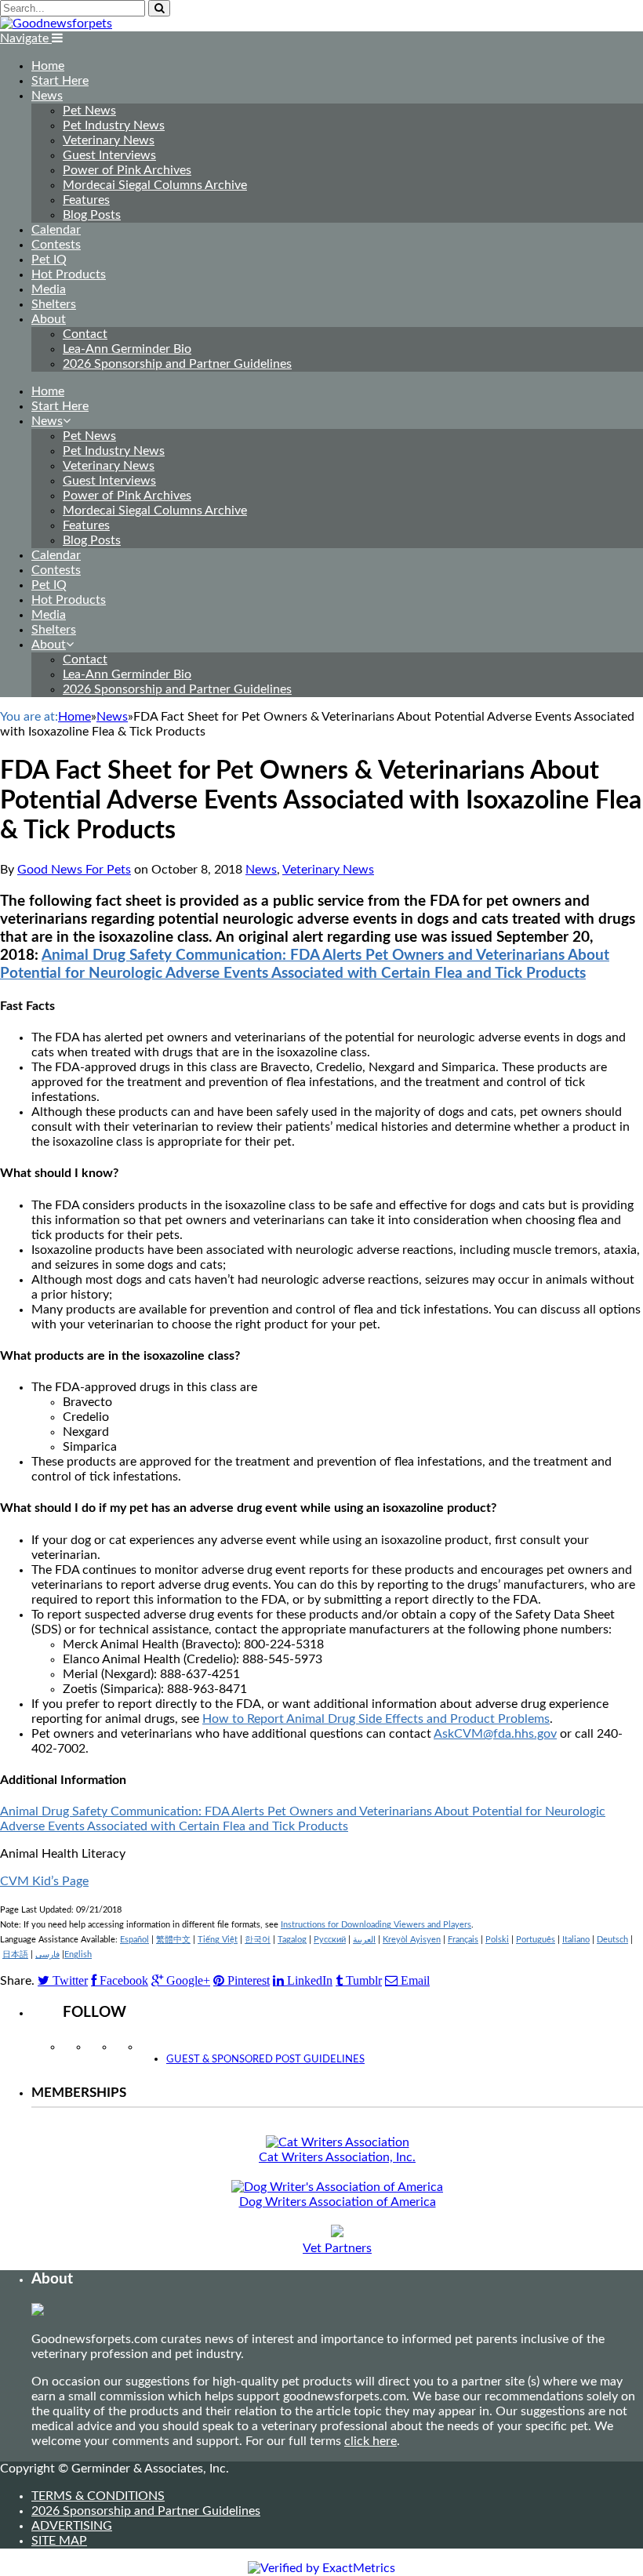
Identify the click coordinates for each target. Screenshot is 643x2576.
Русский (330, 1940)
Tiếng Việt (218, 1940)
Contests (56, 245)
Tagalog (292, 1940)
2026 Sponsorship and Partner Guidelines (177, 364)
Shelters (54, 304)
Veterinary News (109, 140)
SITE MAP (59, 2541)
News (47, 96)
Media (49, 289)
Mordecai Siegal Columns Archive (155, 185)
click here (371, 2441)
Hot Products (69, 274)
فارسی (47, 1955)
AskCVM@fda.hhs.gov (495, 1734)
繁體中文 (173, 1940)
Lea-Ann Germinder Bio (127, 349)
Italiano (576, 1940)
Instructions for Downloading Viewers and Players (376, 1925)
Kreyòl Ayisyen (412, 1940)
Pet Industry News (114, 125)
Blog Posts (92, 215)
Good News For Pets (74, 870)
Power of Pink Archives (127, 170)
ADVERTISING (72, 2526)
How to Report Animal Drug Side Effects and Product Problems (376, 1719)
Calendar (56, 230)
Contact (85, 334)
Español (134, 1940)
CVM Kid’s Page (44, 1881)
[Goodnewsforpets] (56, 24)
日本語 (15, 1955)
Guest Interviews (109, 155)
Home (48, 66)
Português (536, 1940)
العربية (364, 1940)
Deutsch (612, 1940)
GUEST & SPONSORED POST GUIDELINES (265, 2060)
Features (86, 200)
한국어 (258, 1940)
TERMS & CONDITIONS (98, 2496)
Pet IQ (49, 260)
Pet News (89, 111)
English (78, 1955)
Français (463, 1940)
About (49, 319)
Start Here (60, 81)
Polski (497, 1940)
